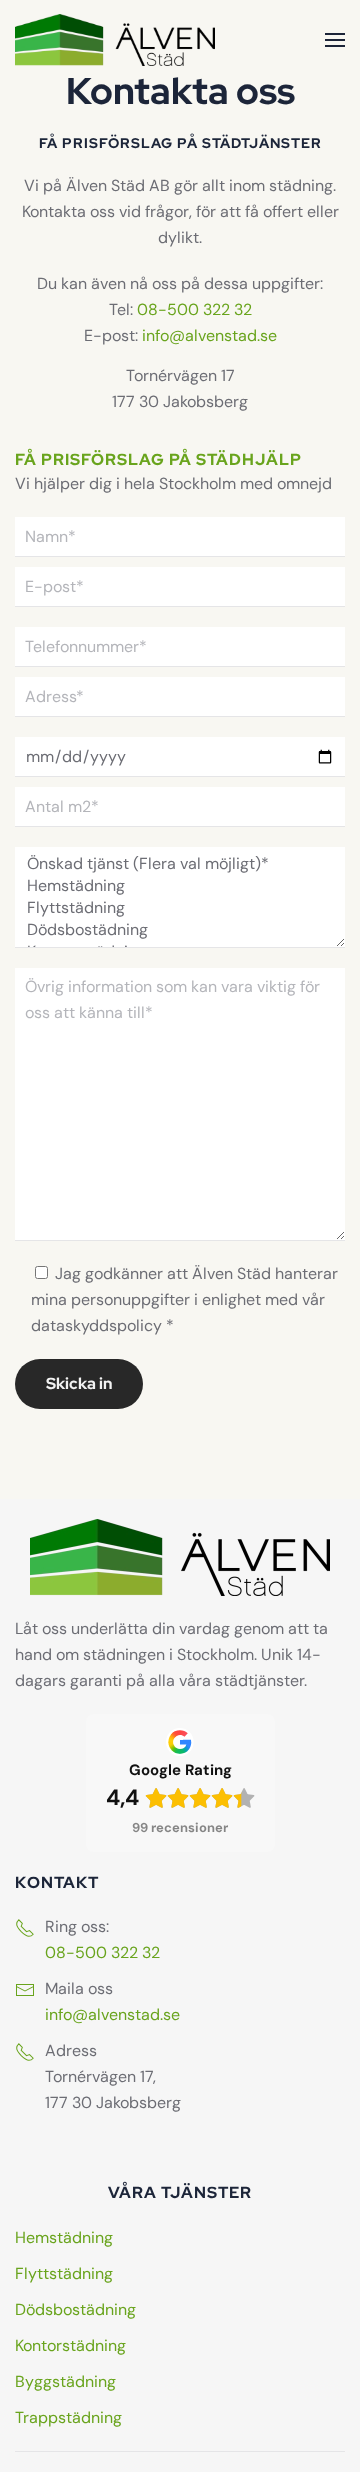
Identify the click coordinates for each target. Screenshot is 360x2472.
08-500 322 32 (194, 309)
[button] (335, 40)
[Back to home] (115, 40)
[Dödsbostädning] (180, 930)
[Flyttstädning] (180, 908)
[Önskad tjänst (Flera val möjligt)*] (180, 864)
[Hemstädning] (180, 886)
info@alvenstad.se (209, 335)
